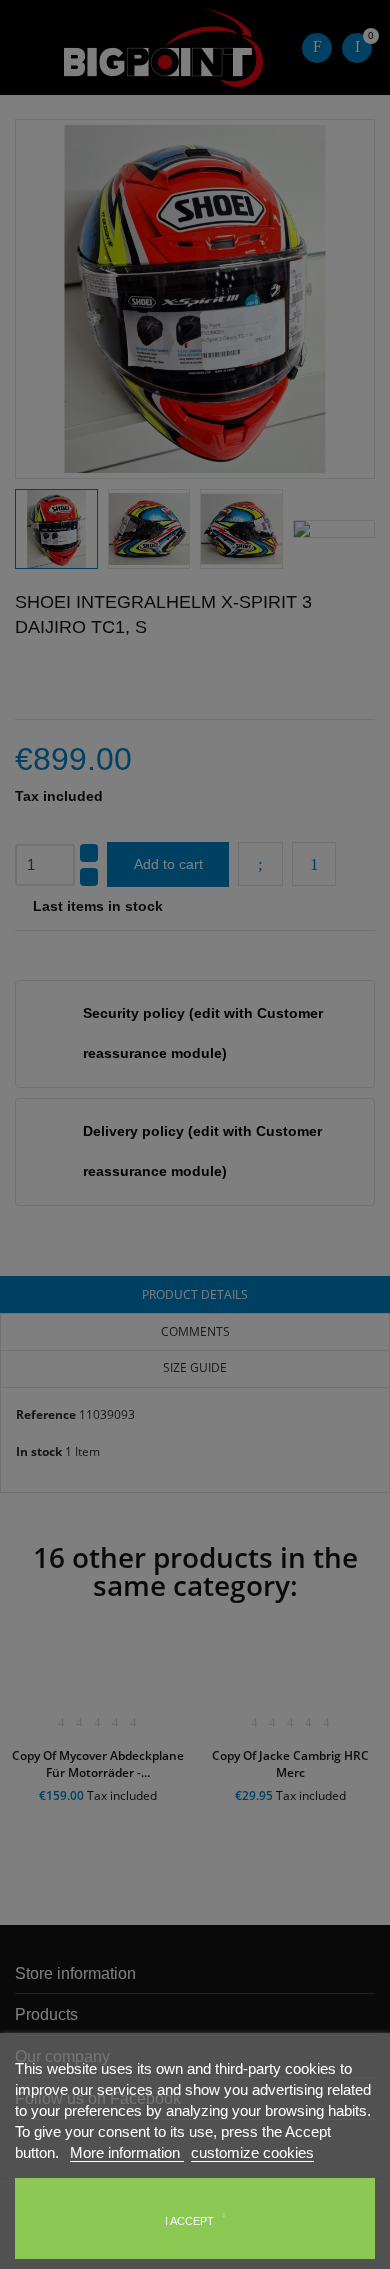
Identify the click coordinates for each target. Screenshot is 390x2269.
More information (127, 2152)
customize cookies (252, 2152)
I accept (189, 2221)
